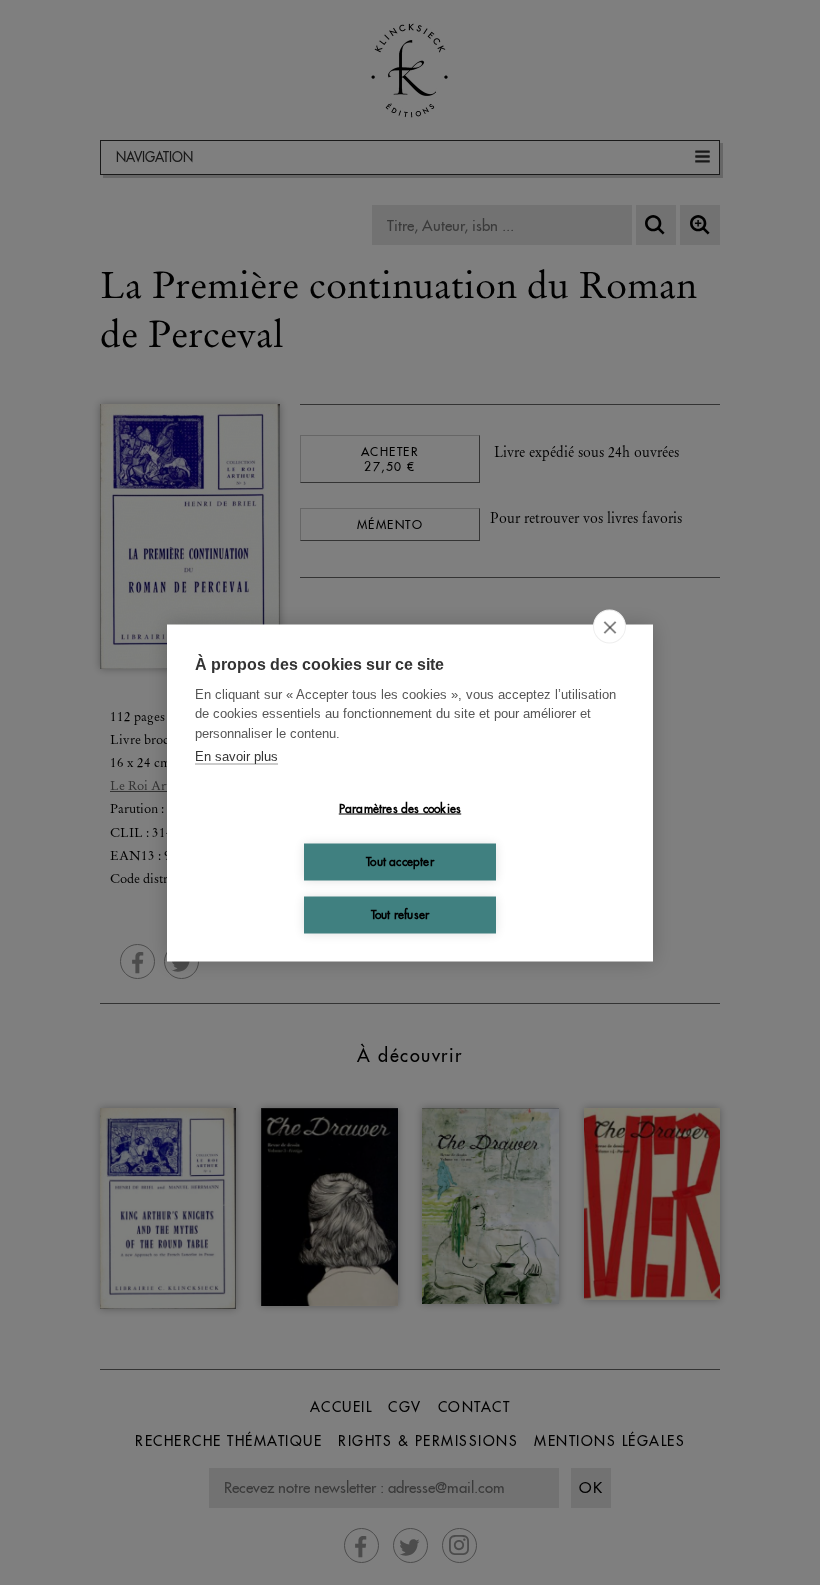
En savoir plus (236, 756)
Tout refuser (400, 914)
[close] (609, 626)
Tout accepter (400, 861)
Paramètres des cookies (400, 808)
